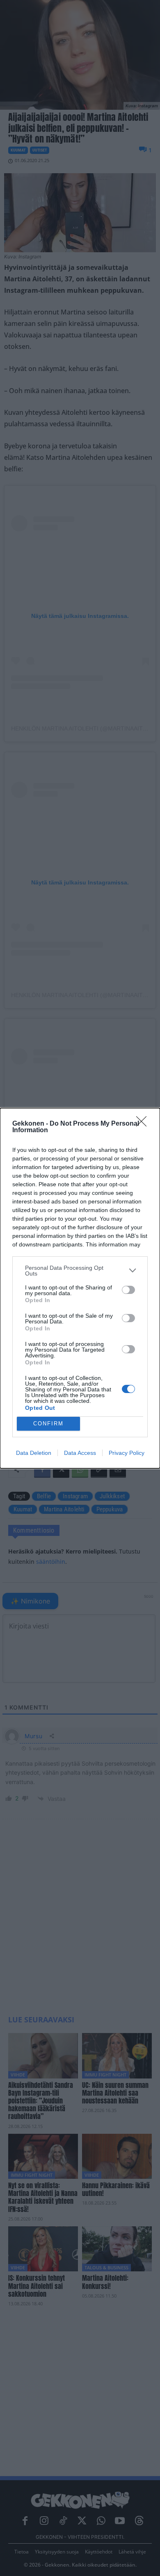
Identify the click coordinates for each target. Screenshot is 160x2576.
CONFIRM (48, 1424)
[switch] (128, 1290)
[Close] (144, 1124)
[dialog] (80, 1288)
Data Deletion (34, 1453)
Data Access (80, 1453)
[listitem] (80, 1271)
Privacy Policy (127, 1453)
